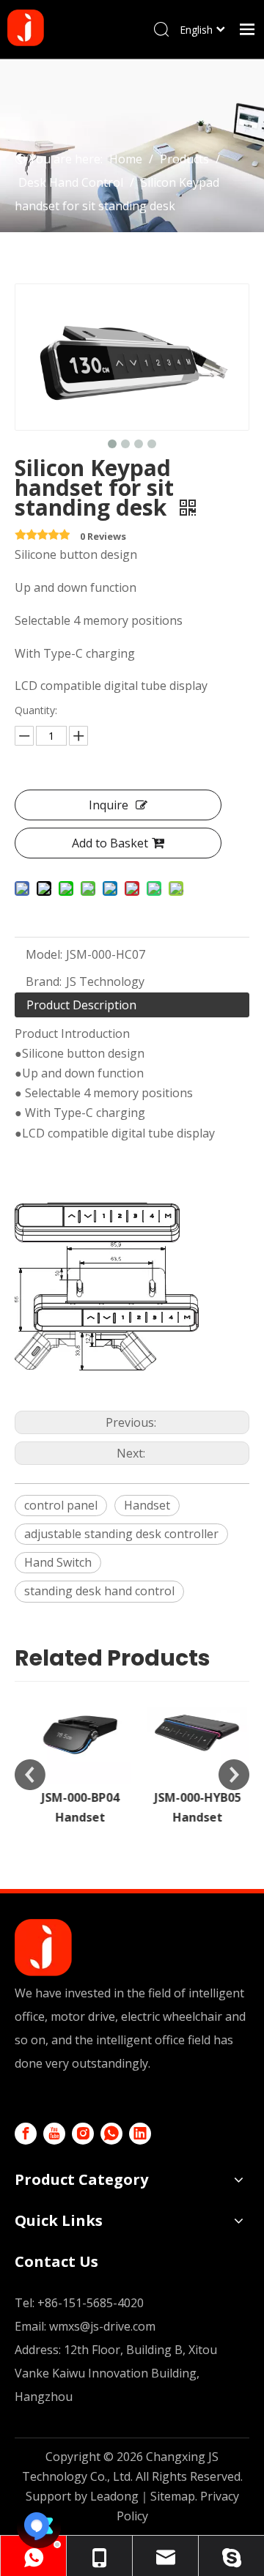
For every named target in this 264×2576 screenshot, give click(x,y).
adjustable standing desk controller (121, 1534)
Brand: (44, 981)
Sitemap (173, 2496)
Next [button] (234, 1775)
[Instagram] (83, 2134)
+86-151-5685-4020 (91, 2303)
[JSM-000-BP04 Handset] (73, 1733)
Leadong (114, 2496)
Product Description (81, 1005)
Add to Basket (110, 843)
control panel (61, 1505)
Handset (147, 1505)
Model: (44, 954)
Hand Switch (58, 1562)
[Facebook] (26, 2134)
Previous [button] (30, 1775)
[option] (73, 1755)
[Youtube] (54, 2134)
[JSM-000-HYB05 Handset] (191, 1733)
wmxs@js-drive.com (102, 2326)
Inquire (109, 805)
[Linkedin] (140, 2134)
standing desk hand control (99, 1591)
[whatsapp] (111, 2134)
